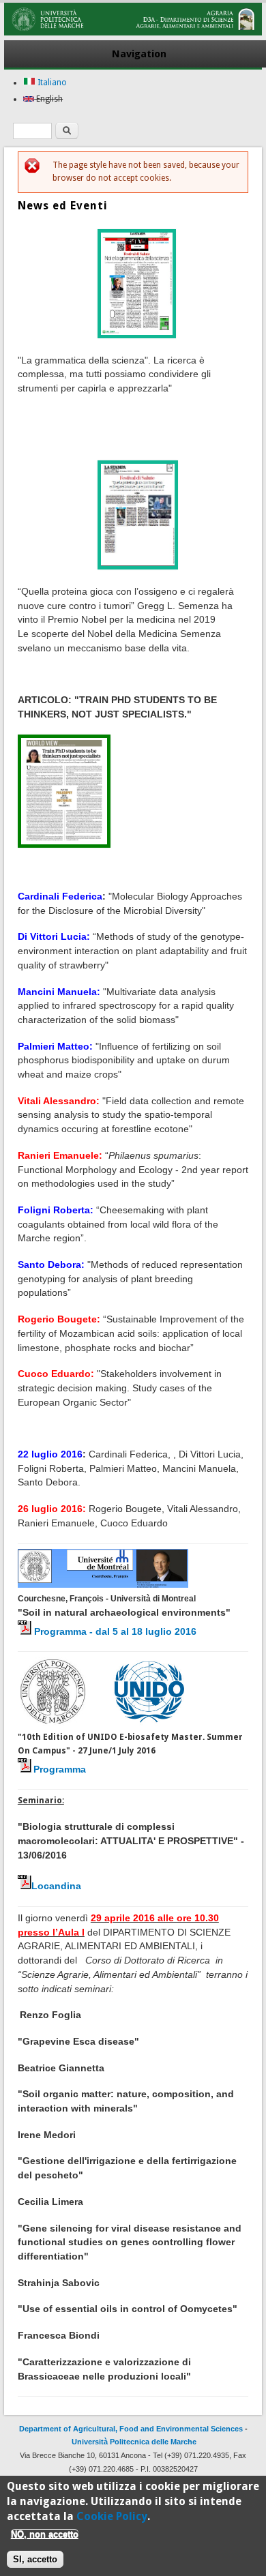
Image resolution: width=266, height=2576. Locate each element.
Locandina (56, 1886)
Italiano (51, 83)
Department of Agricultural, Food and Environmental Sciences (131, 2429)
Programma (60, 1769)
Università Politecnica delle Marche (134, 2442)
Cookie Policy (112, 2516)
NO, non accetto (45, 2534)
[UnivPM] (133, 33)
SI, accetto (35, 2559)
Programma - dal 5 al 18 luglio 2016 (115, 1631)
